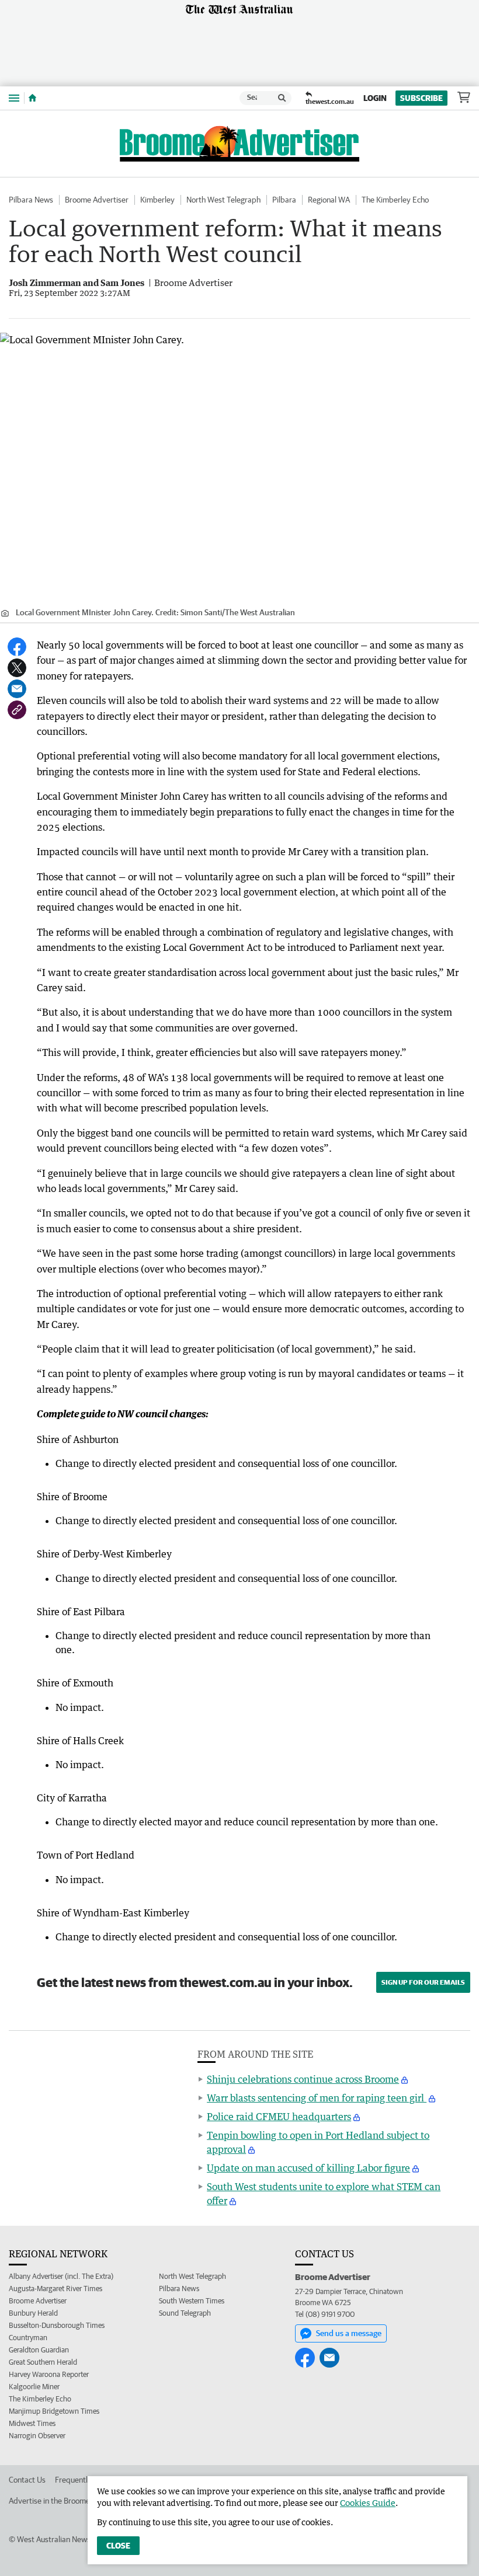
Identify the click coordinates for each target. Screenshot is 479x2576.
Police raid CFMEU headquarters (279, 2117)
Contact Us (27, 2480)
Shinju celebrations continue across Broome (303, 2079)
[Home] (32, 98)
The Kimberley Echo (395, 200)
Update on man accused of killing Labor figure (308, 2168)
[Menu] (14, 98)
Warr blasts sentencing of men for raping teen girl (317, 2098)
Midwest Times (32, 2423)
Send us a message (349, 2333)
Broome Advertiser (97, 200)
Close (118, 2546)
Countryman (28, 2338)
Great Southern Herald (43, 2362)
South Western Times (192, 2301)
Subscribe (421, 98)
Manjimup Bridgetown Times (54, 2411)
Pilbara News (31, 200)
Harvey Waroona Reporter (49, 2374)
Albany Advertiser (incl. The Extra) (61, 2276)
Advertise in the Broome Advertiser (68, 2501)
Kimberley (157, 200)
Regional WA (329, 200)
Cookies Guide (368, 2503)
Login (375, 98)
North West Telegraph (223, 200)
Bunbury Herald (33, 2313)
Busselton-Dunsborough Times (57, 2325)
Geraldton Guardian (39, 2350)
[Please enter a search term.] (282, 98)
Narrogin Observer (37, 2436)
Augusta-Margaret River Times (55, 2289)
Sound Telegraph (185, 2313)
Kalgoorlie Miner (34, 2387)
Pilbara (284, 200)
